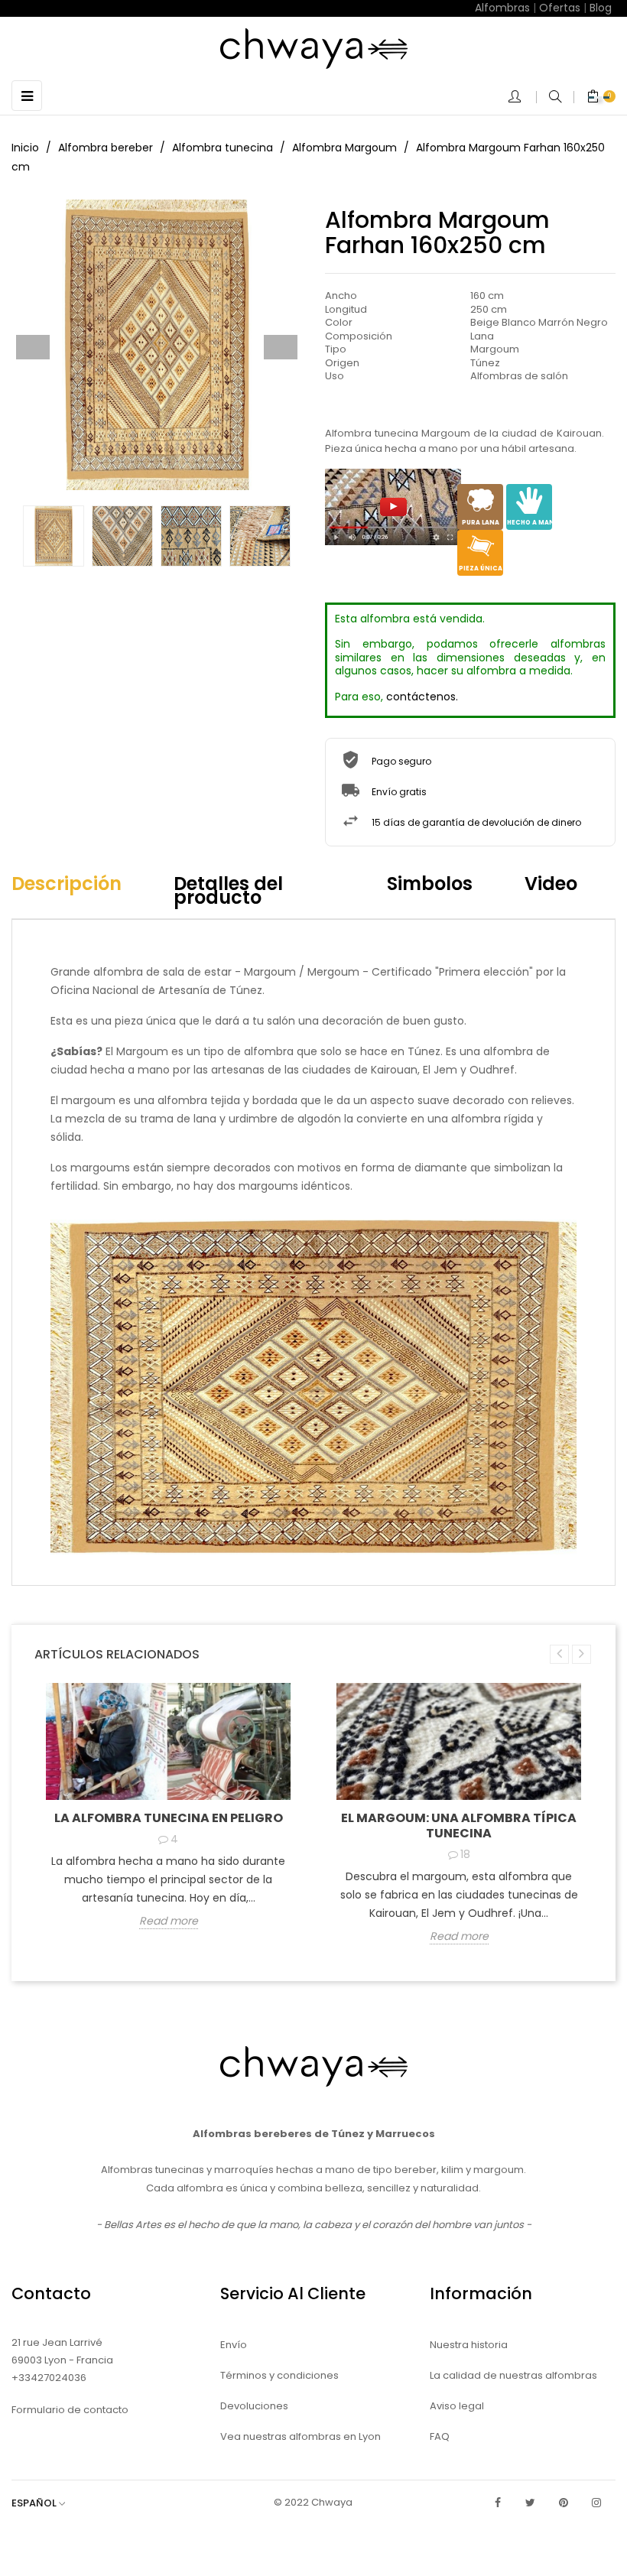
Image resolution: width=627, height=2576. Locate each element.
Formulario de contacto (70, 2410)
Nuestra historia (469, 2345)
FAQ (440, 2436)
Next (281, 347)
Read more (169, 1921)
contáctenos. (422, 697)
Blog (601, 8)
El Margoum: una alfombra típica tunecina (459, 1826)
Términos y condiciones (279, 2375)
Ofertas (560, 8)
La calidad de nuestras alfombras (513, 2375)
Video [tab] (551, 884)
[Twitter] (531, 2503)
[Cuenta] (522, 98)
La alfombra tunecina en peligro (169, 1818)
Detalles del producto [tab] (228, 890)
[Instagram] (596, 2503)
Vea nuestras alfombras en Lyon (301, 2436)
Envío (234, 2345)
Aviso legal (457, 2406)
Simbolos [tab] (430, 884)
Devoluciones (254, 2406)
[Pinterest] (564, 2503)
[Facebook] (498, 2503)
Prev (33, 347)
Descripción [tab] (67, 884)
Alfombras (502, 8)
